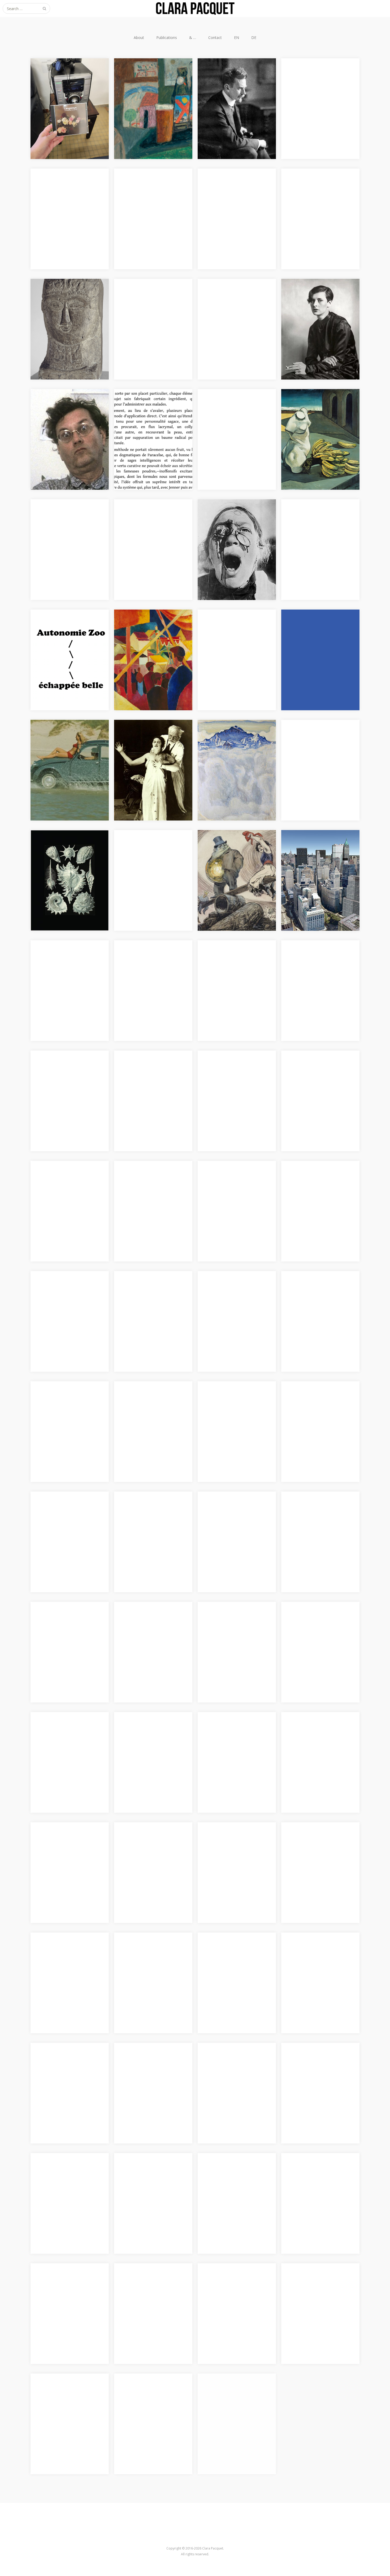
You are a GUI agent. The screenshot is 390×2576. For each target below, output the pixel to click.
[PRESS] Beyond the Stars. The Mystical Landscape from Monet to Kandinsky (153, 1296)
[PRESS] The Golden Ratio (149, 848)
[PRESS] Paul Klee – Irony (149, 1510)
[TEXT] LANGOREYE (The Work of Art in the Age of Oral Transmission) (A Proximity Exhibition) (65, 87)
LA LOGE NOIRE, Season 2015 (69, 1730)
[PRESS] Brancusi (224, 187)
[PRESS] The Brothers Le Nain (315, 1293)
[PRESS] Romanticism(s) (231, 958)
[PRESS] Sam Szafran (144, 297)
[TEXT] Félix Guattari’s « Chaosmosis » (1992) (62, 411)
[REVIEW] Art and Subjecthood (224, 2064)
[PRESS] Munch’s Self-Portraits (229, 300)
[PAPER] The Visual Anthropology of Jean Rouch (152, 1403)
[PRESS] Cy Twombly (60, 1399)
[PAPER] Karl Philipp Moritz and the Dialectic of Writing (318, 2174)
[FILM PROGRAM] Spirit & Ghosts (316, 1733)
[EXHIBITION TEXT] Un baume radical (147, 411)
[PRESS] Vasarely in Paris (232, 628)
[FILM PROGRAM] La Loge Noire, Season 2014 (233, 1733)
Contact (215, 38)
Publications (167, 38)
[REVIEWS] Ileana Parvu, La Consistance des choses (318, 190)
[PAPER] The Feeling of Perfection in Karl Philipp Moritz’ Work (65, 2068)
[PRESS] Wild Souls (309, 738)
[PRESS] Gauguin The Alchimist (312, 1072)
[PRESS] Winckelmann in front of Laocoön (64, 1954)
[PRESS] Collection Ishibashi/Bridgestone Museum (229, 1296)
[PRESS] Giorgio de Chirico (317, 407)
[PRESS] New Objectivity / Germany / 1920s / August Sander (317, 304)
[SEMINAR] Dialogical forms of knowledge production (151, 962)
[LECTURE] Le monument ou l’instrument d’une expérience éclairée (153, 2398)
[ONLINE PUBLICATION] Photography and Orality (232, 1182)
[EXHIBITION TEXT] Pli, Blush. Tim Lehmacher (70, 2285)
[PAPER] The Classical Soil (316, 1951)
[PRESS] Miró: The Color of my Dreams (317, 631)
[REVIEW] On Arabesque (231, 2281)
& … (193, 38)
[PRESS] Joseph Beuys (62, 1620)
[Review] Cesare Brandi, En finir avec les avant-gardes (317, 80)
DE (254, 38)
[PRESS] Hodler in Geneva (233, 738)
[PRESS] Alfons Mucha (146, 738)
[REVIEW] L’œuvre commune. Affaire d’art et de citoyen (152, 2064)
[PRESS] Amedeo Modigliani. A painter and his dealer (70, 300)
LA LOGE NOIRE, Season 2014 (153, 1730)
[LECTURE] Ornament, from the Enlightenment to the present (68, 524)
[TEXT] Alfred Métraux (146, 517)
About (139, 38)
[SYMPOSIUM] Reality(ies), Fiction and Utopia (233, 1844)
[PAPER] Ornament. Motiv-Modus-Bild (233, 2174)
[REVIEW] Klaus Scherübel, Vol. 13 (66, 2174)
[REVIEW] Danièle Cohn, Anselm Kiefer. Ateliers (147, 1844)
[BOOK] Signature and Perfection (313, 1182)
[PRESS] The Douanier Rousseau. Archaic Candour (234, 1513)
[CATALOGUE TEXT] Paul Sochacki (65, 631)
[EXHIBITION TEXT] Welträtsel (60, 852)
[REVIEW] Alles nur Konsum (318, 1840)
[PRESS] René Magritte (313, 1399)
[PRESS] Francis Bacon (229, 517)
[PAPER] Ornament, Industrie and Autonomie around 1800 (236, 411)
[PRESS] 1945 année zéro (148, 1620)
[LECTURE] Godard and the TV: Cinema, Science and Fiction (150, 2288)
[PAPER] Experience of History (229, 1954)
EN (237, 38)
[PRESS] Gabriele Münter (148, 76)
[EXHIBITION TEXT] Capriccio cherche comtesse (69, 2395)
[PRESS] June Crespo (60, 187)
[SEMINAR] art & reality (147, 2171)
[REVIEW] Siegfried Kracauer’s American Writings (320, 2064)
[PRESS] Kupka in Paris (230, 848)
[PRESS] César (54, 1069)
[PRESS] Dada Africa (227, 1069)
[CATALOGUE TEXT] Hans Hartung (316, 521)
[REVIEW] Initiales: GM (62, 1840)
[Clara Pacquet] (195, 8)
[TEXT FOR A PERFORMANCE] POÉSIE (236, 2395)
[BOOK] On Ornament (145, 187)
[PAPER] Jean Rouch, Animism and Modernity (69, 741)
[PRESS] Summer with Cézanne (61, 1182)
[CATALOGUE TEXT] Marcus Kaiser (318, 852)
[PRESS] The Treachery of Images (233, 1403)
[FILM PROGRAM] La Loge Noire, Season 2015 (317, 1623)
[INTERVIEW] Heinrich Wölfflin (229, 80)
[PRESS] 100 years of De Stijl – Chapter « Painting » (70, 1293)
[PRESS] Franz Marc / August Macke (152, 631)
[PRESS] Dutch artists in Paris (320, 958)
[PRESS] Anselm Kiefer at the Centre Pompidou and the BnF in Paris (319, 1516)
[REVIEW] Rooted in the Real (151, 1951)
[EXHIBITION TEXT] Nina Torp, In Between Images (232, 1623)
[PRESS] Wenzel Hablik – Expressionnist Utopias (148, 1072)
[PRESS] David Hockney (147, 1179)
